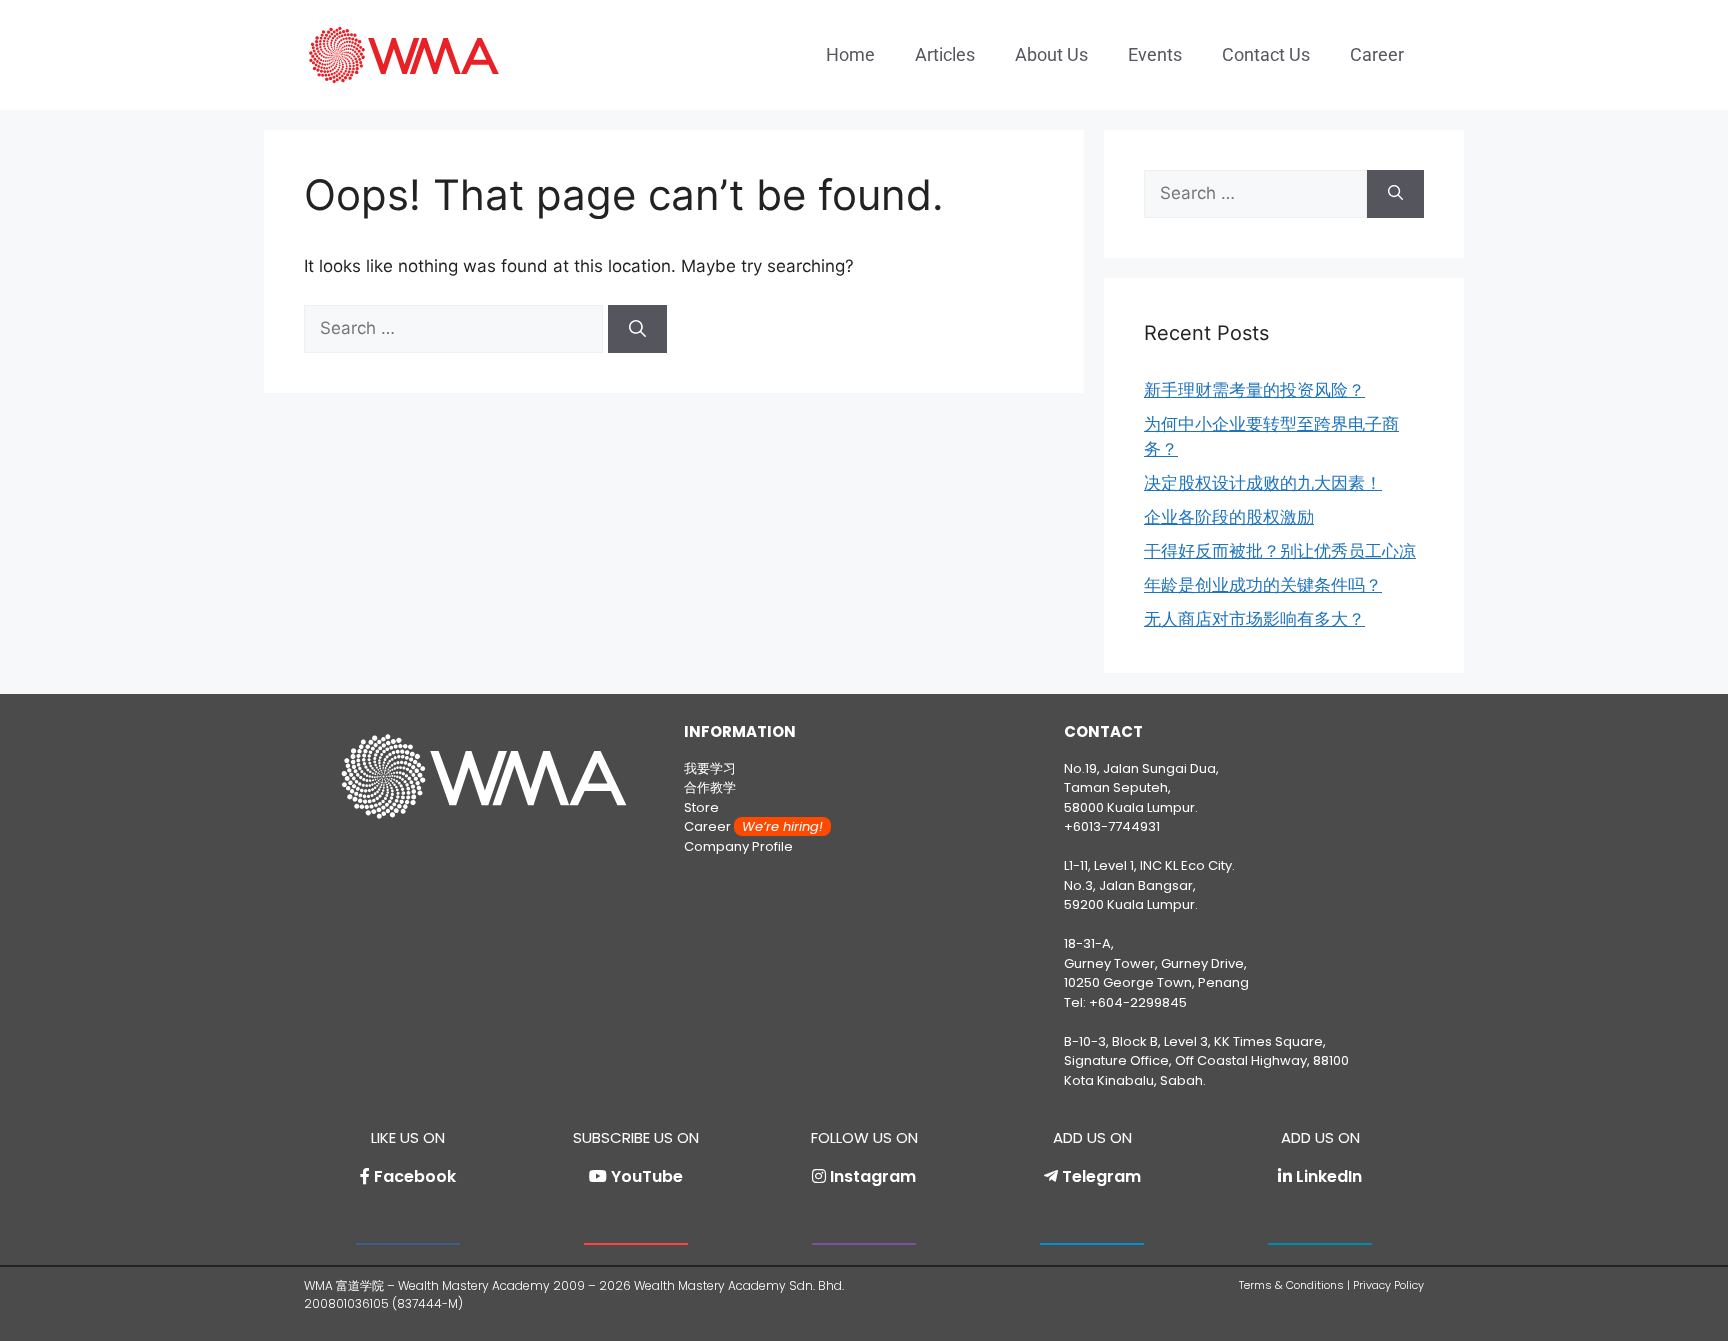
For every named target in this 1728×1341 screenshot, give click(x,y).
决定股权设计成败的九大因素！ (1263, 483)
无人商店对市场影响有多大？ (1254, 619)
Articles (945, 54)
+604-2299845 (1138, 1002)
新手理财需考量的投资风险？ (1254, 390)
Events (1155, 54)
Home (850, 54)
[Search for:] (456, 328)
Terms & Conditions (1291, 1285)
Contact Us (1266, 54)
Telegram (1101, 1176)
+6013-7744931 (1112, 826)
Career (1377, 54)
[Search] (637, 329)
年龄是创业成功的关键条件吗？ (1263, 585)
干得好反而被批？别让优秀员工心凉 (1280, 551)
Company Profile (738, 846)
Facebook (415, 1176)
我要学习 (710, 768)
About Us (1051, 54)
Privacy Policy (1388, 1285)
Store (701, 807)
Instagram (873, 1176)
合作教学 (710, 787)
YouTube (647, 1176)
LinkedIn (1329, 1176)
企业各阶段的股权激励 (1229, 517)
